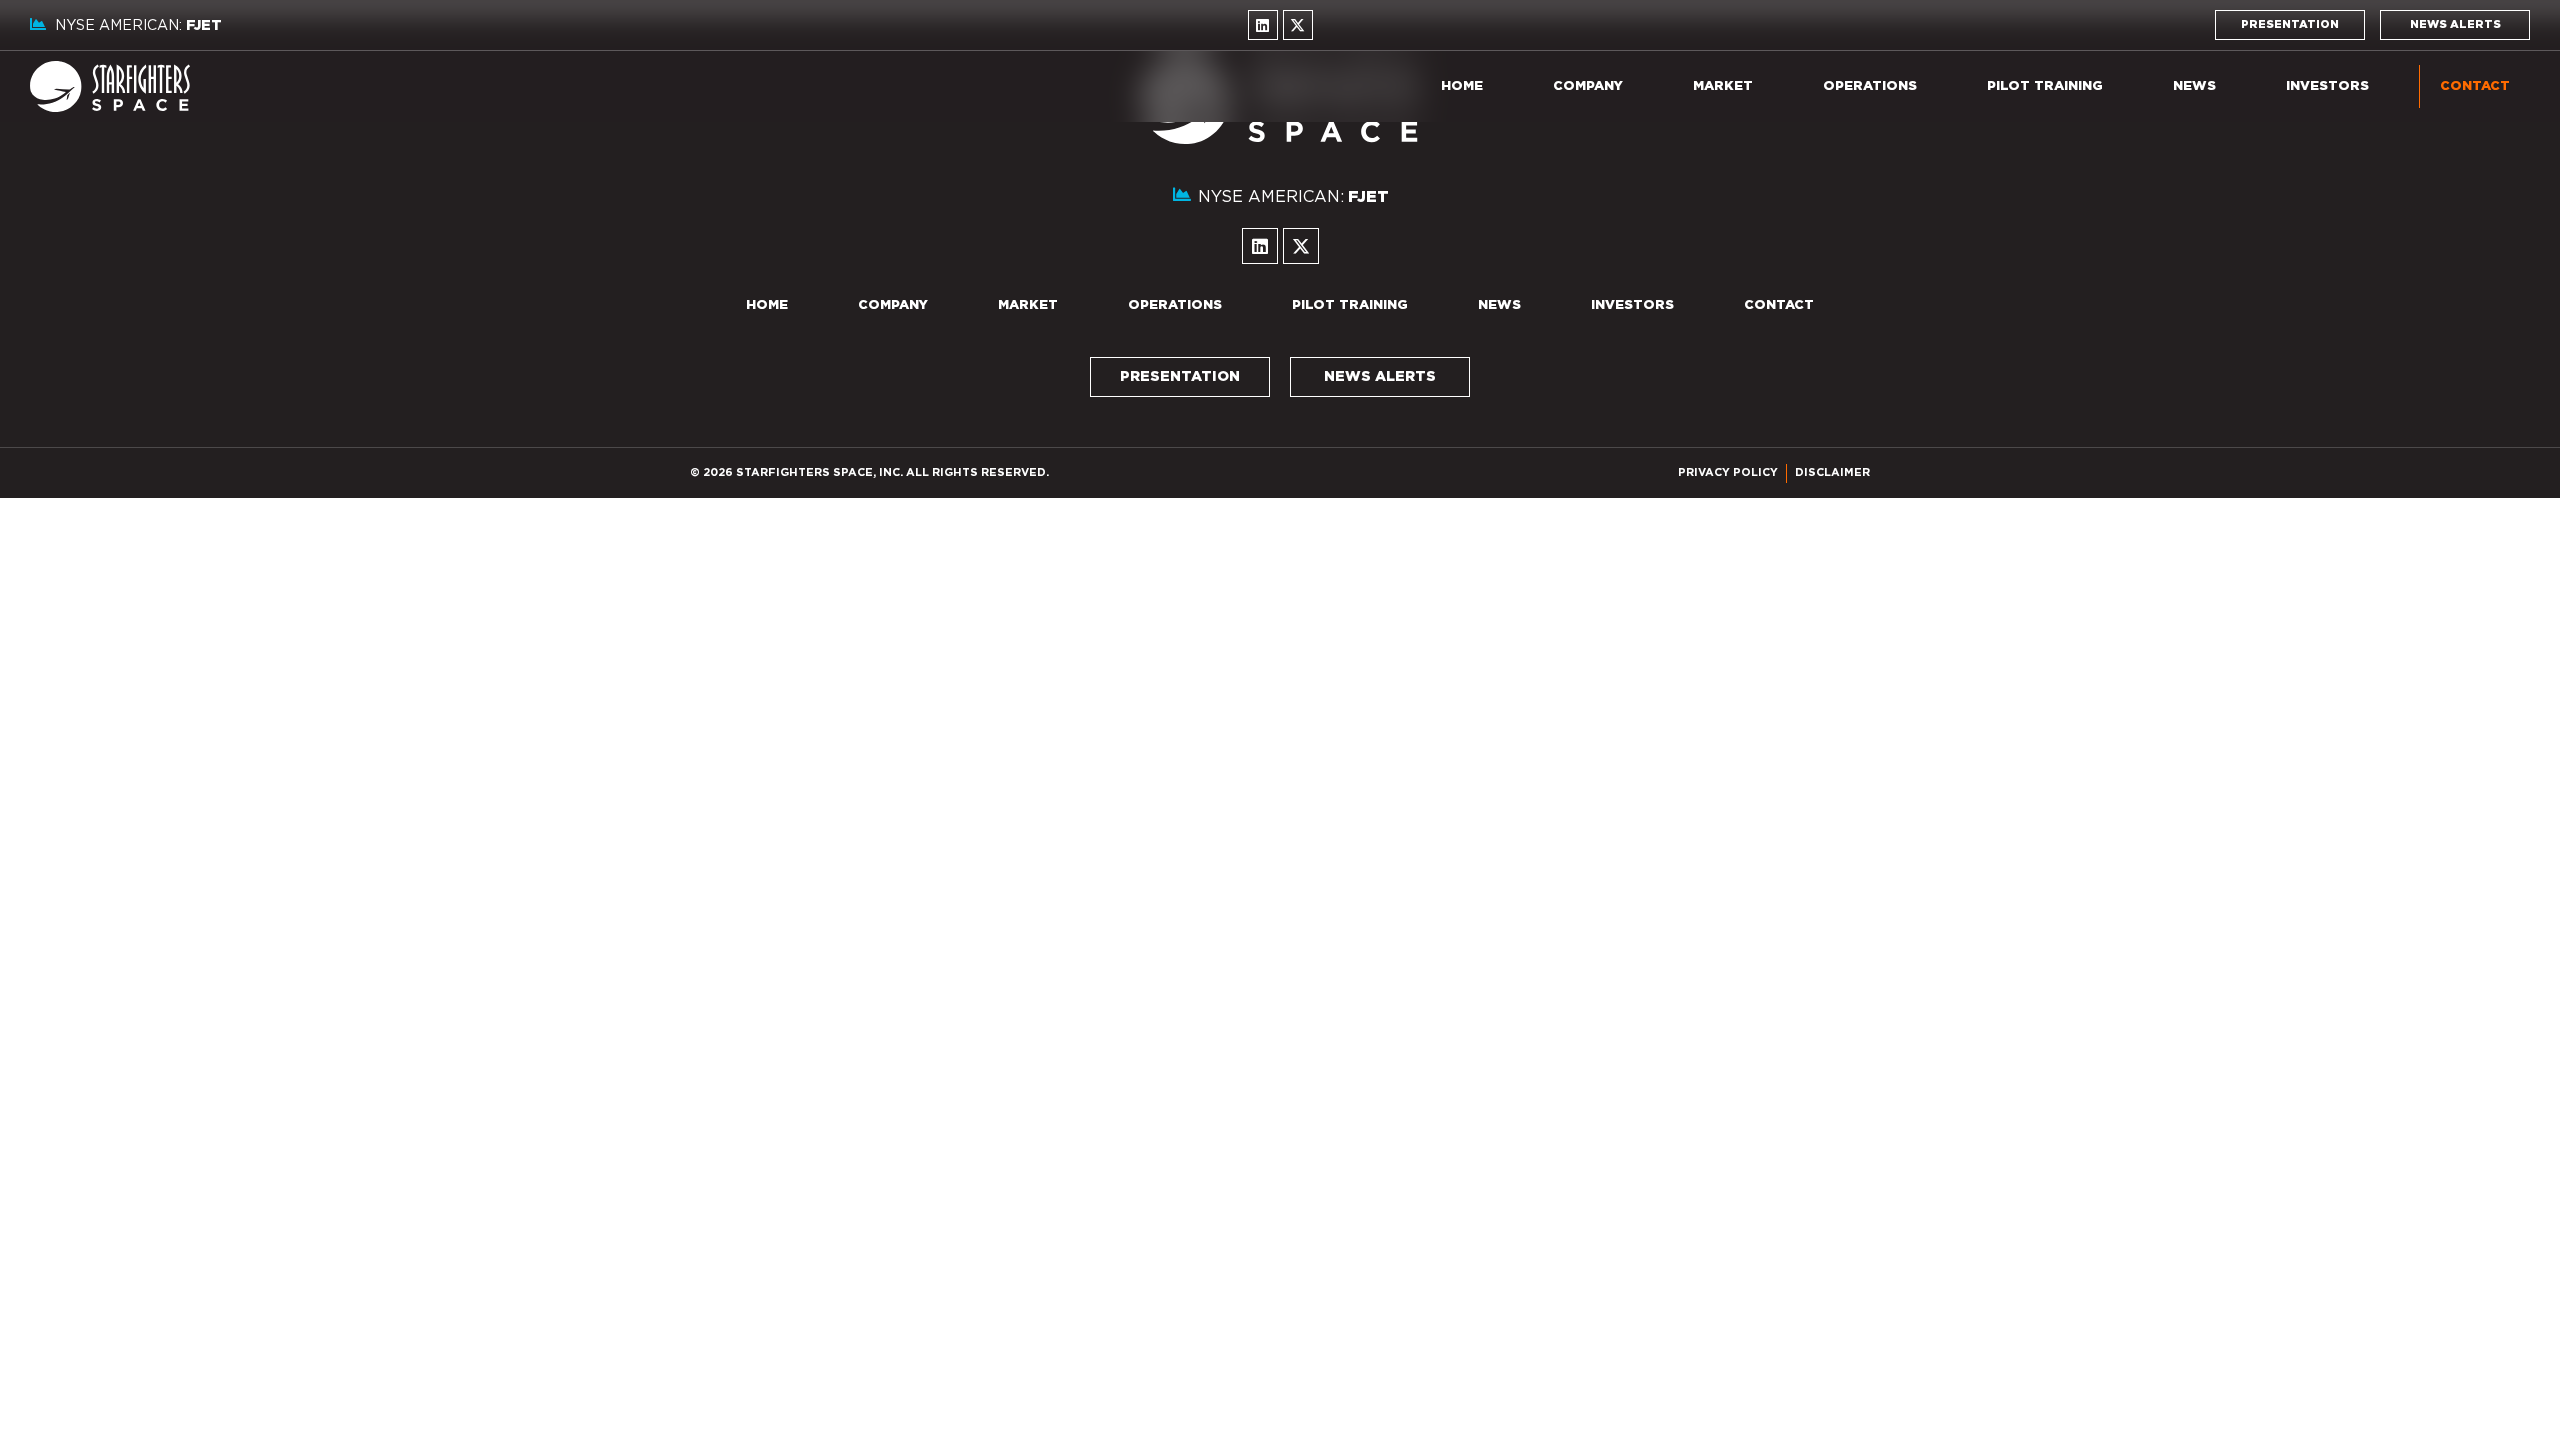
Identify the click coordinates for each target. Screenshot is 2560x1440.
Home (1462, 86)
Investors (2327, 86)
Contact (2475, 86)
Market (1723, 86)
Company (1588, 86)
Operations (1870, 86)
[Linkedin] (1263, 25)
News (2194, 86)
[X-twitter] (1298, 25)
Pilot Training (2045, 86)
